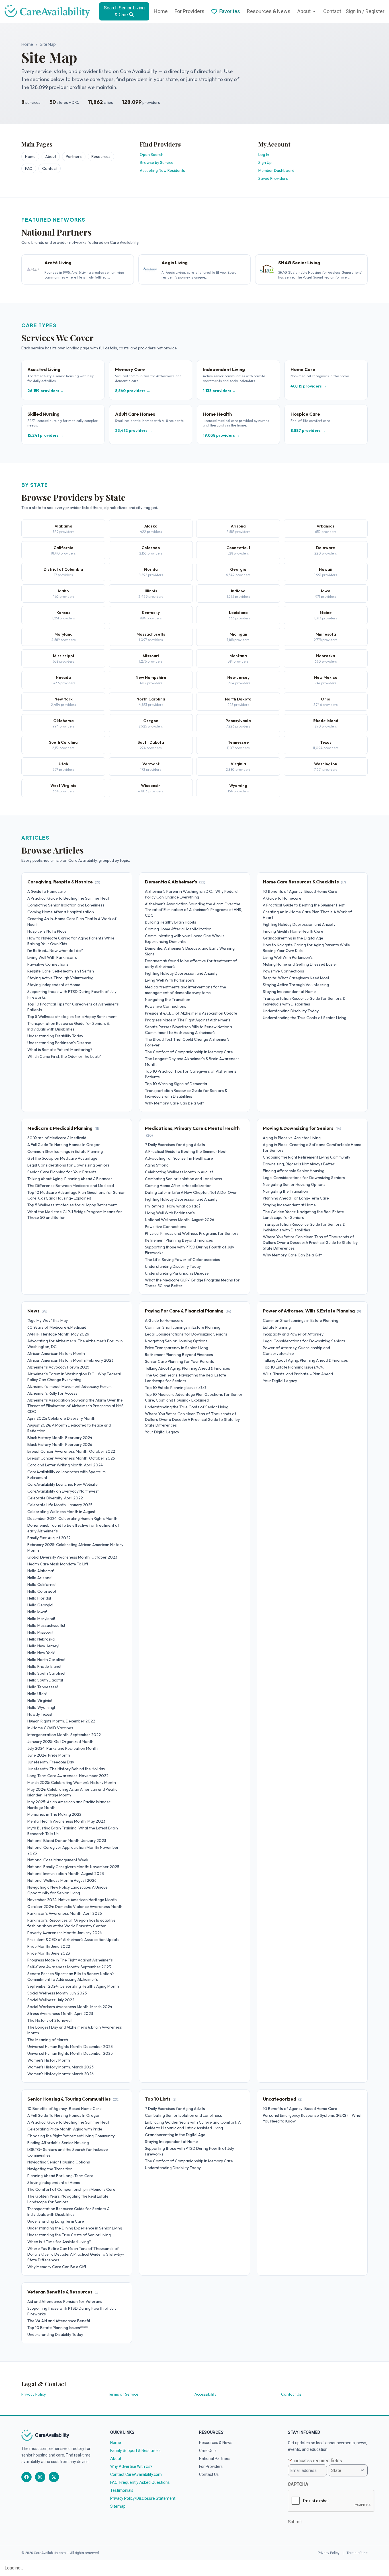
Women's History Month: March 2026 (61, 2074)
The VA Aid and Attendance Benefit (59, 2321)
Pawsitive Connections (48, 964)
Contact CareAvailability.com (136, 2474)
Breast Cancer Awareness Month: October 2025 (71, 1458)
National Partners (215, 2458)
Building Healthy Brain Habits (171, 922)
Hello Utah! (37, 1694)
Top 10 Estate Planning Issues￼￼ (175, 1388)
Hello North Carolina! (46, 1660)
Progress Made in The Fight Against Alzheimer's (188, 1020)
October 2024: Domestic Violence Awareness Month (75, 1907)
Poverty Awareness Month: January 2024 (65, 1933)
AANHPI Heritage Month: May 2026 (58, 1334)
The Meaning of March (48, 2040)
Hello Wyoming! (41, 1707)
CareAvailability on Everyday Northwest (63, 1491)
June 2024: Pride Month (49, 1755)
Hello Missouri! (40, 1632)
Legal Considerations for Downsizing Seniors (68, 1165)
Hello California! (42, 1584)
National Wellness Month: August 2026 (180, 1220)
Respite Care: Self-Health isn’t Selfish (61, 971)
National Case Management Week (58, 1860)
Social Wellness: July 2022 (51, 2000)
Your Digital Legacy (162, 1432)
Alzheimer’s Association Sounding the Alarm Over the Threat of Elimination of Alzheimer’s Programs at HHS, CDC (194, 910)
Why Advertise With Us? (131, 2466)
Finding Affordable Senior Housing (294, 1171)
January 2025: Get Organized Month (60, 1742)
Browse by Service (157, 162)
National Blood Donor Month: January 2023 (67, 1841)
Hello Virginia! (40, 1701)
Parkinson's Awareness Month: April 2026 (65, 1913)
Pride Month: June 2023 (49, 1953)
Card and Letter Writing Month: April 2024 (65, 1465)
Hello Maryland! (41, 1619)
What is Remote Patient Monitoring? (60, 1050)
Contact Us (291, 2394)
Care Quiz (208, 2451)
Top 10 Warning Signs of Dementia (176, 1084)
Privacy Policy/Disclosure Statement (143, 2498)
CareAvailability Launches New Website (63, 1484)
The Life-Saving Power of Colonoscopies (183, 1260)
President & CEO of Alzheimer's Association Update (191, 1013)
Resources (101, 156)
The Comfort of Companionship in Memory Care (189, 1052)
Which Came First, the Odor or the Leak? (64, 1056)
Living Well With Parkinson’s (52, 957)
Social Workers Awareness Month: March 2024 (70, 2007)
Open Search (152, 154)
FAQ (29, 168)
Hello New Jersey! (43, 1646)
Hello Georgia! (40, 1605)
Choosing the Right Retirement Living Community (307, 1157)
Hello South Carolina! (46, 1673)
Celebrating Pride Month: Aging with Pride (65, 2129)
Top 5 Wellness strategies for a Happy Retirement (72, 1017)
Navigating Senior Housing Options (294, 1184)
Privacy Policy (34, 2394)
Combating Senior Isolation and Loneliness (66, 905)
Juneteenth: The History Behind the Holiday (66, 1769)
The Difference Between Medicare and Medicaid (71, 1186)
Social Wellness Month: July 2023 (57, 1993)
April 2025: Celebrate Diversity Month (61, 1418)
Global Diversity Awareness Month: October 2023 (72, 1557)
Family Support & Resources (135, 2451)
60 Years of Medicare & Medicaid (57, 1138)
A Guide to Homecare (47, 891)
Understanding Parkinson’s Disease (59, 1043)
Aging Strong (157, 1165)
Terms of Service (123, 2394)
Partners (74, 156)
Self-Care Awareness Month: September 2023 (69, 1967)
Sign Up (265, 162)
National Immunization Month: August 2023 (66, 1874)
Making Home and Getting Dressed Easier (300, 964)
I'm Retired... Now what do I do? (55, 951)
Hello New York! (41, 1653)
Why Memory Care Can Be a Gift (174, 1103)
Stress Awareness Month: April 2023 (60, 2014)
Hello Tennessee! (43, 1687)
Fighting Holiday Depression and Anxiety (181, 973)
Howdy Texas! (40, 1714)
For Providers (190, 11)
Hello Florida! (39, 1598)
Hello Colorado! (42, 1591)
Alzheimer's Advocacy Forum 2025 (58, 1367)
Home (161, 11)
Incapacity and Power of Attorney (293, 1334)
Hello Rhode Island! (44, 1666)
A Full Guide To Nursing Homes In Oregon (64, 1145)
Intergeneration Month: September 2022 (64, 1735)
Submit (295, 2522)
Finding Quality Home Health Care (293, 931)
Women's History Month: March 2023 (61, 2067)
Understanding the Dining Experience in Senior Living (75, 2228)
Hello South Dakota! (45, 1680)
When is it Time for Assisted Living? (59, 2242)
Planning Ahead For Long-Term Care (296, 1198)
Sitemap (118, 2506)
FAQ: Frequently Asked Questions (140, 2482)
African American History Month (56, 1353)
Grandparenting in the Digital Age (293, 938)
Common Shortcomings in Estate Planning (65, 1151)
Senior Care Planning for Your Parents (62, 1172)
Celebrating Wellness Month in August (179, 1172)
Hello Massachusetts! (46, 1625)
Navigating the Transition (168, 1000)
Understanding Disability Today (55, 1036)
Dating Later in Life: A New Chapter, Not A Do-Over (191, 1192)
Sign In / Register (365, 11)
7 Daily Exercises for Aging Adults (175, 1145)
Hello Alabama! (41, 1571)
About (304, 11)
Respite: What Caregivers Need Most (296, 978)
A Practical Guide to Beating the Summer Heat (68, 898)
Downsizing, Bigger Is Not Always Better (299, 1164)
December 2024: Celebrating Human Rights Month (72, 1518)
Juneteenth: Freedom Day (51, 1762)
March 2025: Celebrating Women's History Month (72, 1782)
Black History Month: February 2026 (60, 1444)
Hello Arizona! (40, 1578)
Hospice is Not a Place (47, 931)
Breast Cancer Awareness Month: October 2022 (71, 1451)
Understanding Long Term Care (56, 2221)
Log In (264, 154)
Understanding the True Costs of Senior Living (305, 1018)
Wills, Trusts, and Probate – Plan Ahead (298, 1374)
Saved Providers (273, 178)
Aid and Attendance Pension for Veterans (65, 2301)
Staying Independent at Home (54, 985)
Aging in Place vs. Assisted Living (292, 1138)
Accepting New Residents (162, 170)
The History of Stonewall (50, 2020)
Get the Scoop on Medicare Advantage (62, 1158)
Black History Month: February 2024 (60, 1438)
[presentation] (331, 2501)
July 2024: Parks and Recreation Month (63, 1748)
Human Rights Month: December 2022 (61, 1721)
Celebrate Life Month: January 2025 (60, 1505)
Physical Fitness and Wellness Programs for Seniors (192, 1233)
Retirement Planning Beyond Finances (179, 1240)
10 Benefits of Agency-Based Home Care (300, 891)
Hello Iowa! (37, 1612)
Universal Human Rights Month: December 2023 (70, 2047)
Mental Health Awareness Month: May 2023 (66, 1821)
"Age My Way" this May (48, 1320)
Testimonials (122, 2490)
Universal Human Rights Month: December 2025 (70, 2053)
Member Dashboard (276, 170)
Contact (332, 11)
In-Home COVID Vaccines (50, 1728)
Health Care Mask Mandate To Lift (58, 1564)
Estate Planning (277, 1327)
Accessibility (205, 2394)
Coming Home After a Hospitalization (61, 912)
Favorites (230, 11)
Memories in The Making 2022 (54, 1814)
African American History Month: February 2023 (70, 1360)
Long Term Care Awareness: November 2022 (68, 1776)
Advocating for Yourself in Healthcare (179, 1158)
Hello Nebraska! (41, 1639)
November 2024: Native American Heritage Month (72, 1900)
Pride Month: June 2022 (49, 1946)
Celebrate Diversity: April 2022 (55, 1498)
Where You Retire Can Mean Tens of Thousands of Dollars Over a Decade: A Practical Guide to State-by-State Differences (311, 1242)
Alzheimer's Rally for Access (52, 1393)
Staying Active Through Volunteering (60, 978)
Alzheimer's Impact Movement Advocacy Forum (69, 1386)
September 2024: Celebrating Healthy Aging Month (73, 1986)
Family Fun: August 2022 (49, 1538)
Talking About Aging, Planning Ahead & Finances (70, 1179)
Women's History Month (49, 2060)
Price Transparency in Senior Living (177, 1348)
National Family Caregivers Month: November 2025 (73, 1867)
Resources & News (269, 11)
